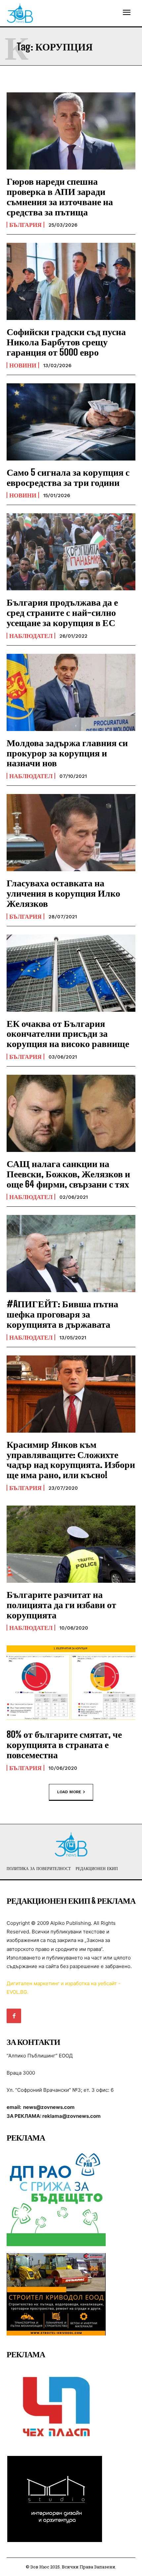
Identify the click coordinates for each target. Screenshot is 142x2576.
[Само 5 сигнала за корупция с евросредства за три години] (71, 422)
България (25, 225)
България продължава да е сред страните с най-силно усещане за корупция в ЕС (62, 612)
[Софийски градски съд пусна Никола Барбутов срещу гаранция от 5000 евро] (71, 281)
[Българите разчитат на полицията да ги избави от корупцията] (71, 1544)
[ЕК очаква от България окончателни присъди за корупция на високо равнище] (71, 973)
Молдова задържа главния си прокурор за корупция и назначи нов (67, 753)
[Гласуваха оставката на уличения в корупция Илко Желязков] (71, 833)
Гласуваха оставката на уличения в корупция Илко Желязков (63, 893)
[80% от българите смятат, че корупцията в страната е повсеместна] (71, 1684)
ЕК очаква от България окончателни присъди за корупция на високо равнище (68, 1034)
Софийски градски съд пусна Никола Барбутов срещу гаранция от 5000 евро (66, 342)
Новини (23, 365)
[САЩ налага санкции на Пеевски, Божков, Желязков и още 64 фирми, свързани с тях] (71, 1113)
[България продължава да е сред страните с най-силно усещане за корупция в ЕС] (71, 552)
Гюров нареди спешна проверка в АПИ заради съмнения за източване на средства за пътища (60, 196)
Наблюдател (31, 636)
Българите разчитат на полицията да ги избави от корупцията (61, 1605)
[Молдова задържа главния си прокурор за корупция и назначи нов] (71, 692)
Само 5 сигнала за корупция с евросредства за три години (68, 477)
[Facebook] (14, 2016)
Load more (69, 1792)
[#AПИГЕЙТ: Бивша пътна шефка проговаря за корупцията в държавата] (71, 1254)
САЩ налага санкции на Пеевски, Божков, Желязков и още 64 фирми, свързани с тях (68, 1174)
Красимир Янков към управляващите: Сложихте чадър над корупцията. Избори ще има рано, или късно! (71, 1459)
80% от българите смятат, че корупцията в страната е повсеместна (64, 1744)
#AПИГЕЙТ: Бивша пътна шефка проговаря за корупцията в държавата (62, 1314)
